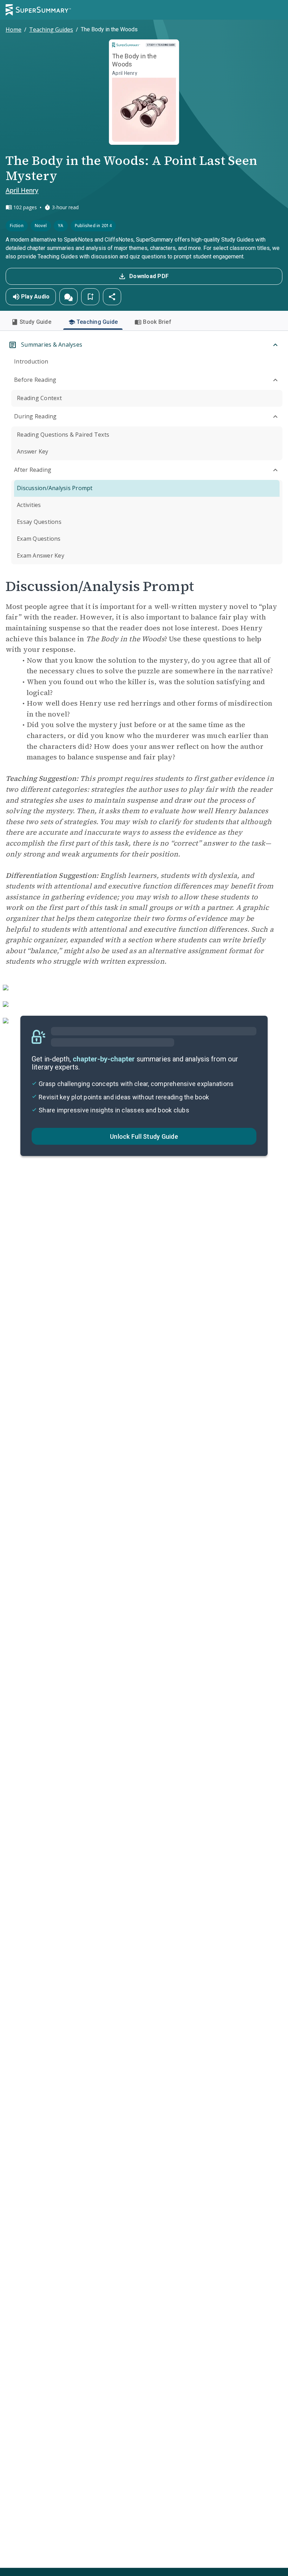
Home (14, 30)
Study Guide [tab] (35, 322)
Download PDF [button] (149, 276)
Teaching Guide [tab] (97, 322)
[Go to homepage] (38, 10)
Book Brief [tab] (157, 322)
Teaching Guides (51, 30)
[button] (68, 297)
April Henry (22, 190)
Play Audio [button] (35, 297)
